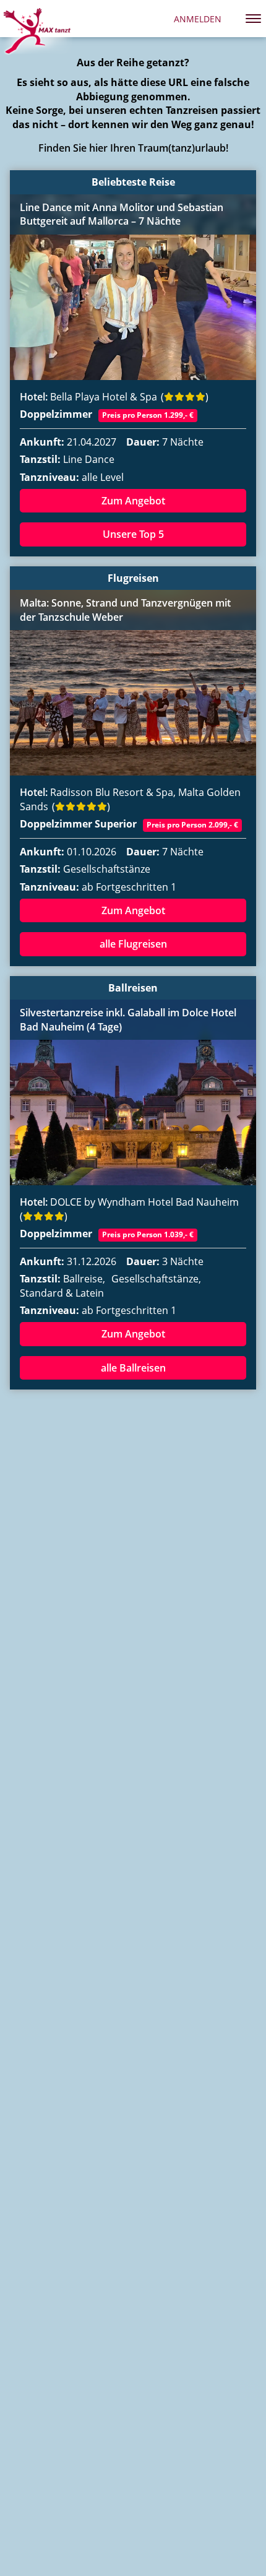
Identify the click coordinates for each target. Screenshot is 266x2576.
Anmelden (198, 19)
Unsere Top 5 (133, 534)
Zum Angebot (133, 501)
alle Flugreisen (133, 944)
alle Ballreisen (133, 1368)
